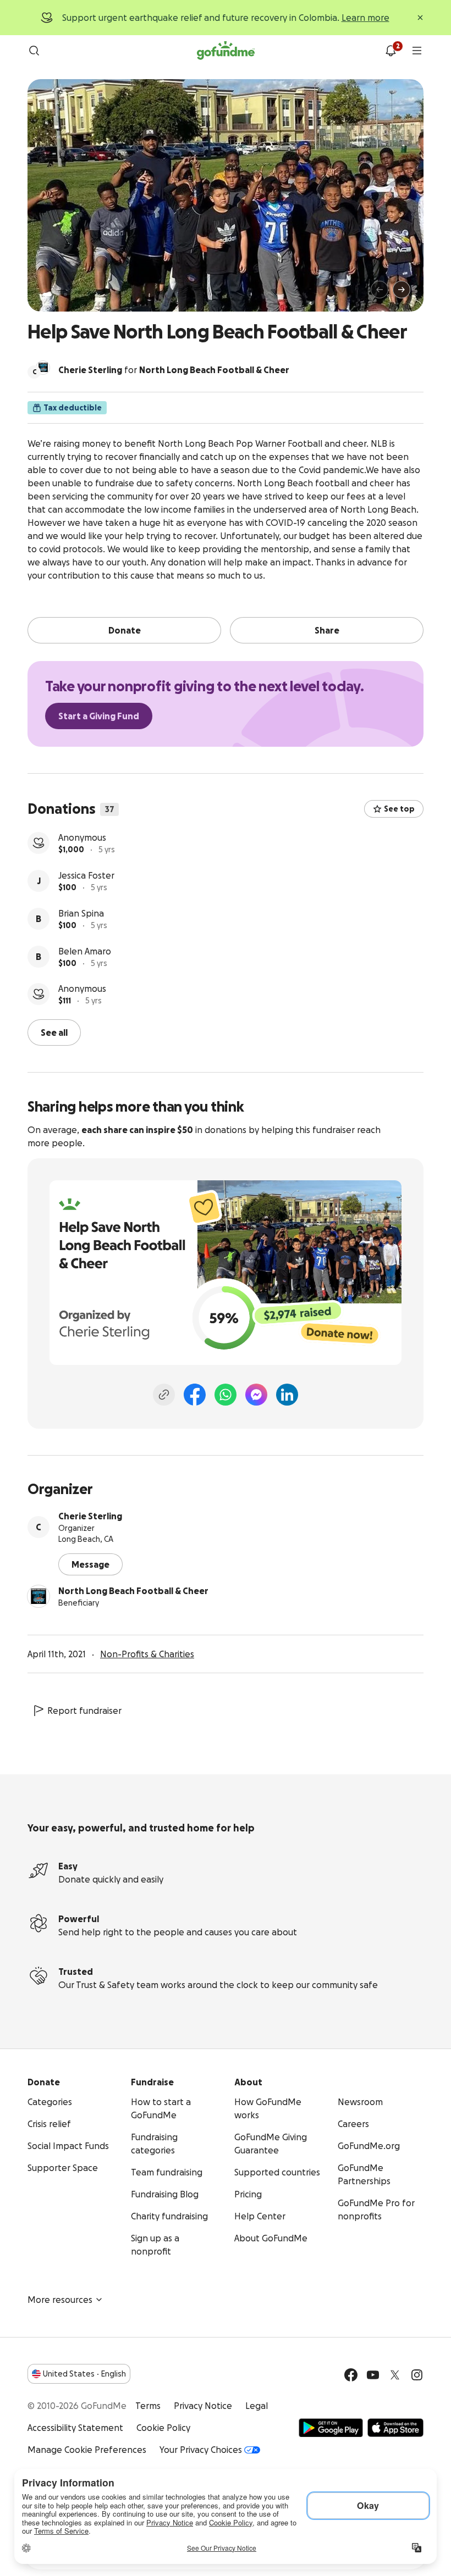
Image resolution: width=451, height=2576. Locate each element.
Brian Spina (81, 913)
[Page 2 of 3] (58, 295)
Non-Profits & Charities (147, 1654)
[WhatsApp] (226, 1395)
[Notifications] (391, 51)
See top (399, 809)
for (174, 370)
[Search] (34, 51)
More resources (60, 2300)
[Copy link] (164, 1395)
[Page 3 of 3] (65, 295)
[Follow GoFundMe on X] (395, 2375)
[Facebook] (195, 1395)
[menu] (417, 51)
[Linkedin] (287, 1395)
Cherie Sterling (90, 1516)
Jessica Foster (86, 875)
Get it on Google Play (331, 2428)
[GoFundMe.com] (226, 51)
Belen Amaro (85, 951)
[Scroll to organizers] (43, 368)
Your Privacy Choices (201, 2450)
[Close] (420, 18)
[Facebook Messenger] (256, 1395)
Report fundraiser (84, 1711)
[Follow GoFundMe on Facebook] (351, 2375)
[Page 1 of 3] (47, 295)
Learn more (365, 18)
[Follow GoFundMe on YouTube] (373, 2375)
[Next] (402, 290)
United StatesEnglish (84, 2374)
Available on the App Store (395, 2428)
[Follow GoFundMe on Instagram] (417, 2375)
